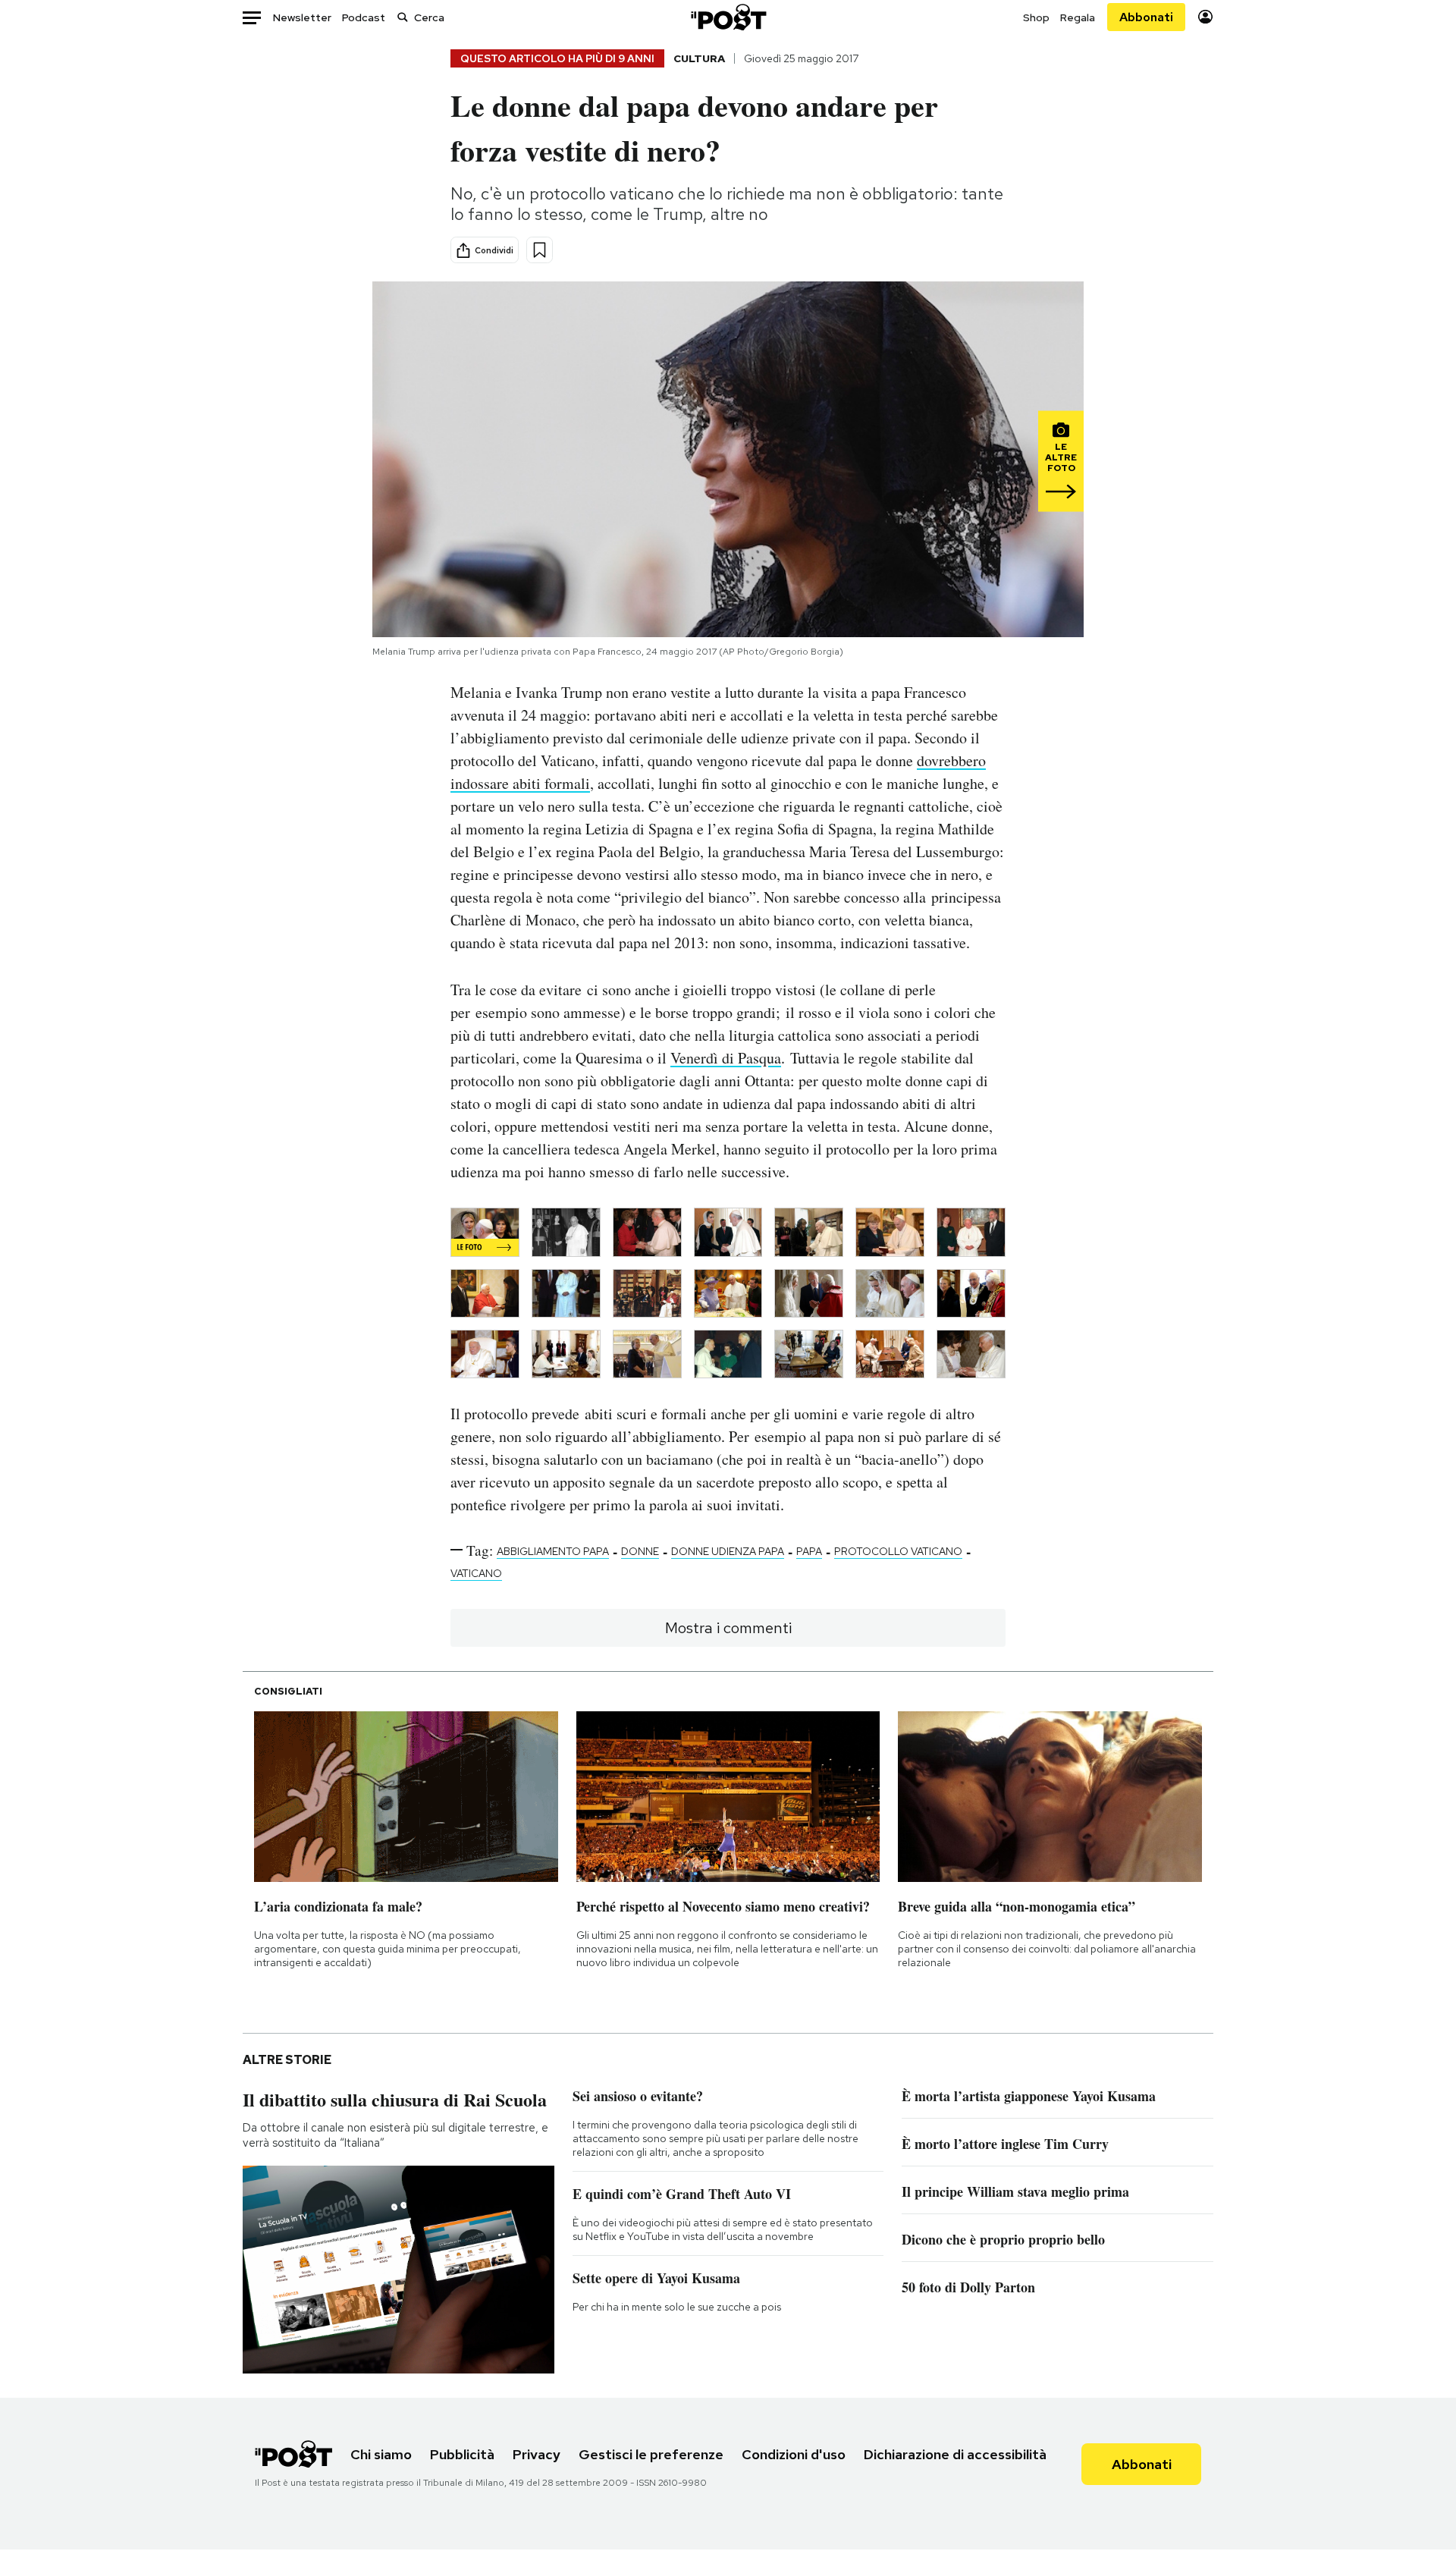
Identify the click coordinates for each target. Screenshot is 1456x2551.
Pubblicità (462, 2454)
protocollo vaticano (898, 1551)
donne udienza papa (728, 1551)
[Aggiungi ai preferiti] (540, 250)
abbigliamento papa (553, 1551)
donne (640, 1551)
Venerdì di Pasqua (726, 1058)
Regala (1078, 17)
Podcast (364, 17)
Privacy (537, 2454)
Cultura (699, 58)
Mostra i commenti (728, 1628)
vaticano (476, 1573)
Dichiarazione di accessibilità (955, 2454)
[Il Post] (728, 17)
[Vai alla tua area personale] (1205, 17)
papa (809, 1551)
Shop (1036, 17)
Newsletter (302, 17)
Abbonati (1146, 17)
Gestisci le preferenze (651, 2454)
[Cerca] (403, 17)
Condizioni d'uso (794, 2454)
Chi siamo (381, 2454)
